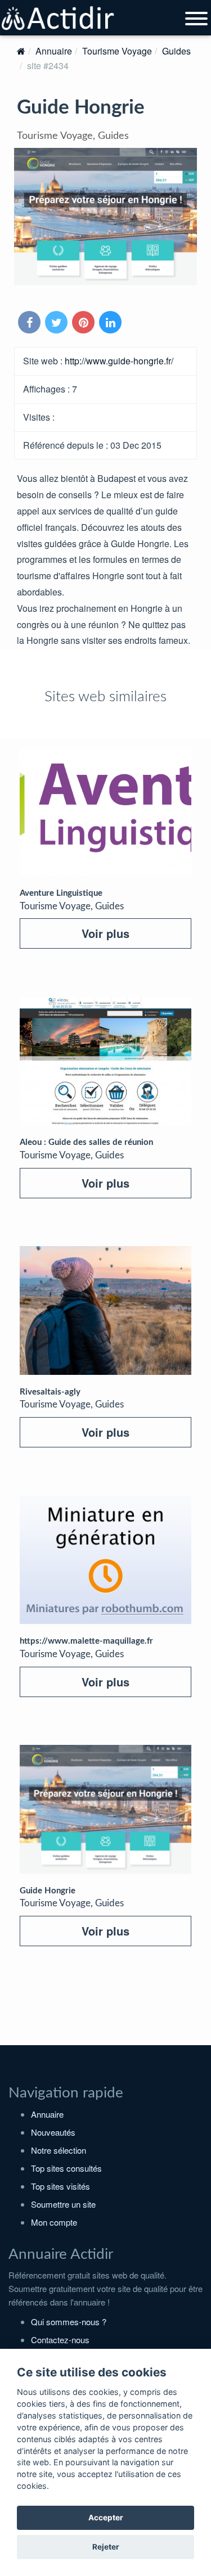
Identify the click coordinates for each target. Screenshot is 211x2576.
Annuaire (54, 51)
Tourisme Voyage (117, 51)
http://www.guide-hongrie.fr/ (119, 361)
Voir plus (105, 933)
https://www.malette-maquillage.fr (86, 1641)
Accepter (106, 2518)
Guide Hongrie (48, 1891)
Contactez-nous (60, 2340)
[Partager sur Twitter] (57, 323)
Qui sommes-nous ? (69, 2322)
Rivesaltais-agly (50, 1392)
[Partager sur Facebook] (30, 323)
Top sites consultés (66, 2168)
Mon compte (54, 2222)
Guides (176, 51)
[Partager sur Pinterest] (84, 323)
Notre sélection (59, 2150)
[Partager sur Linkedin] (111, 323)
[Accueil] (21, 51)
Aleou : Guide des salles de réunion (86, 1142)
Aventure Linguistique (61, 893)
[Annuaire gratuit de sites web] (58, 19)
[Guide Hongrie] (105, 1809)
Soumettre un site (63, 2204)
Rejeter (106, 2547)
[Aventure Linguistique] (105, 812)
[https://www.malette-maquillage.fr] (105, 1560)
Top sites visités (60, 2186)
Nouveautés (53, 2132)
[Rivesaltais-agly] (105, 1310)
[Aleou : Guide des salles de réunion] (105, 1061)
